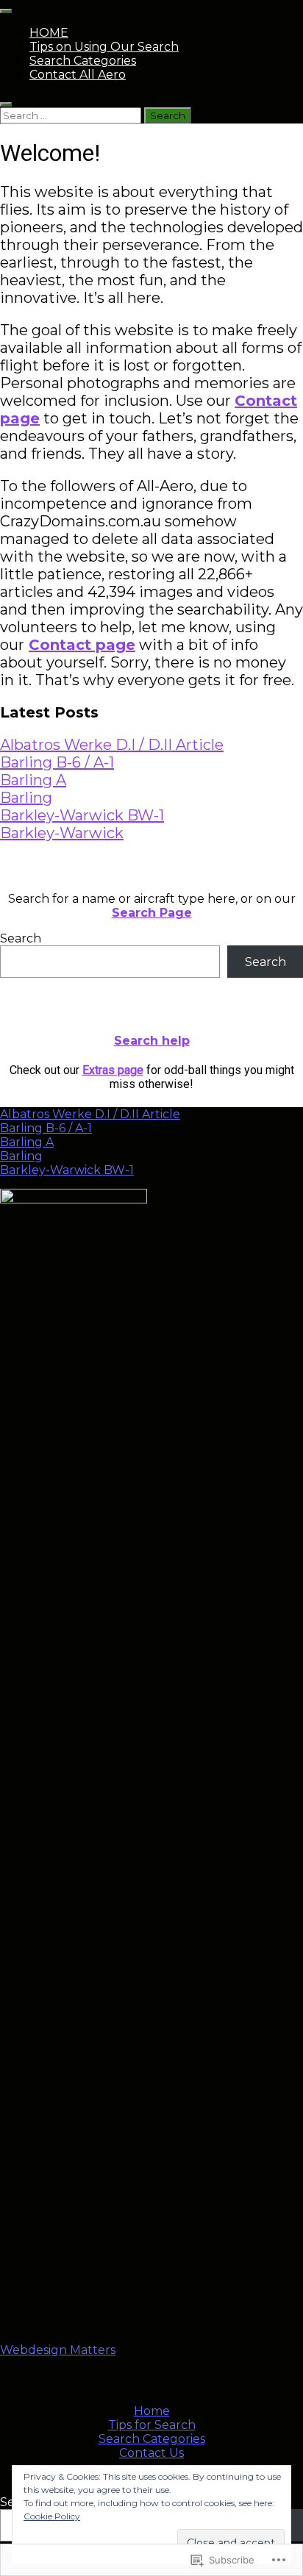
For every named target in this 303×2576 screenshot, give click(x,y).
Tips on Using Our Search (104, 47)
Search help (152, 1041)
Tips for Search (152, 2425)
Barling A (33, 780)
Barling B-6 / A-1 (57, 762)
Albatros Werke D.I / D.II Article (112, 745)
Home (152, 2411)
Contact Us (151, 2453)
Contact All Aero (78, 75)
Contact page (82, 645)
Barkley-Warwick (62, 833)
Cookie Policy (52, 2516)
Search (21, 938)
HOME (49, 33)
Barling (26, 798)
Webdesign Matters (58, 2350)
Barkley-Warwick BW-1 (82, 815)
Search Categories (83, 61)
